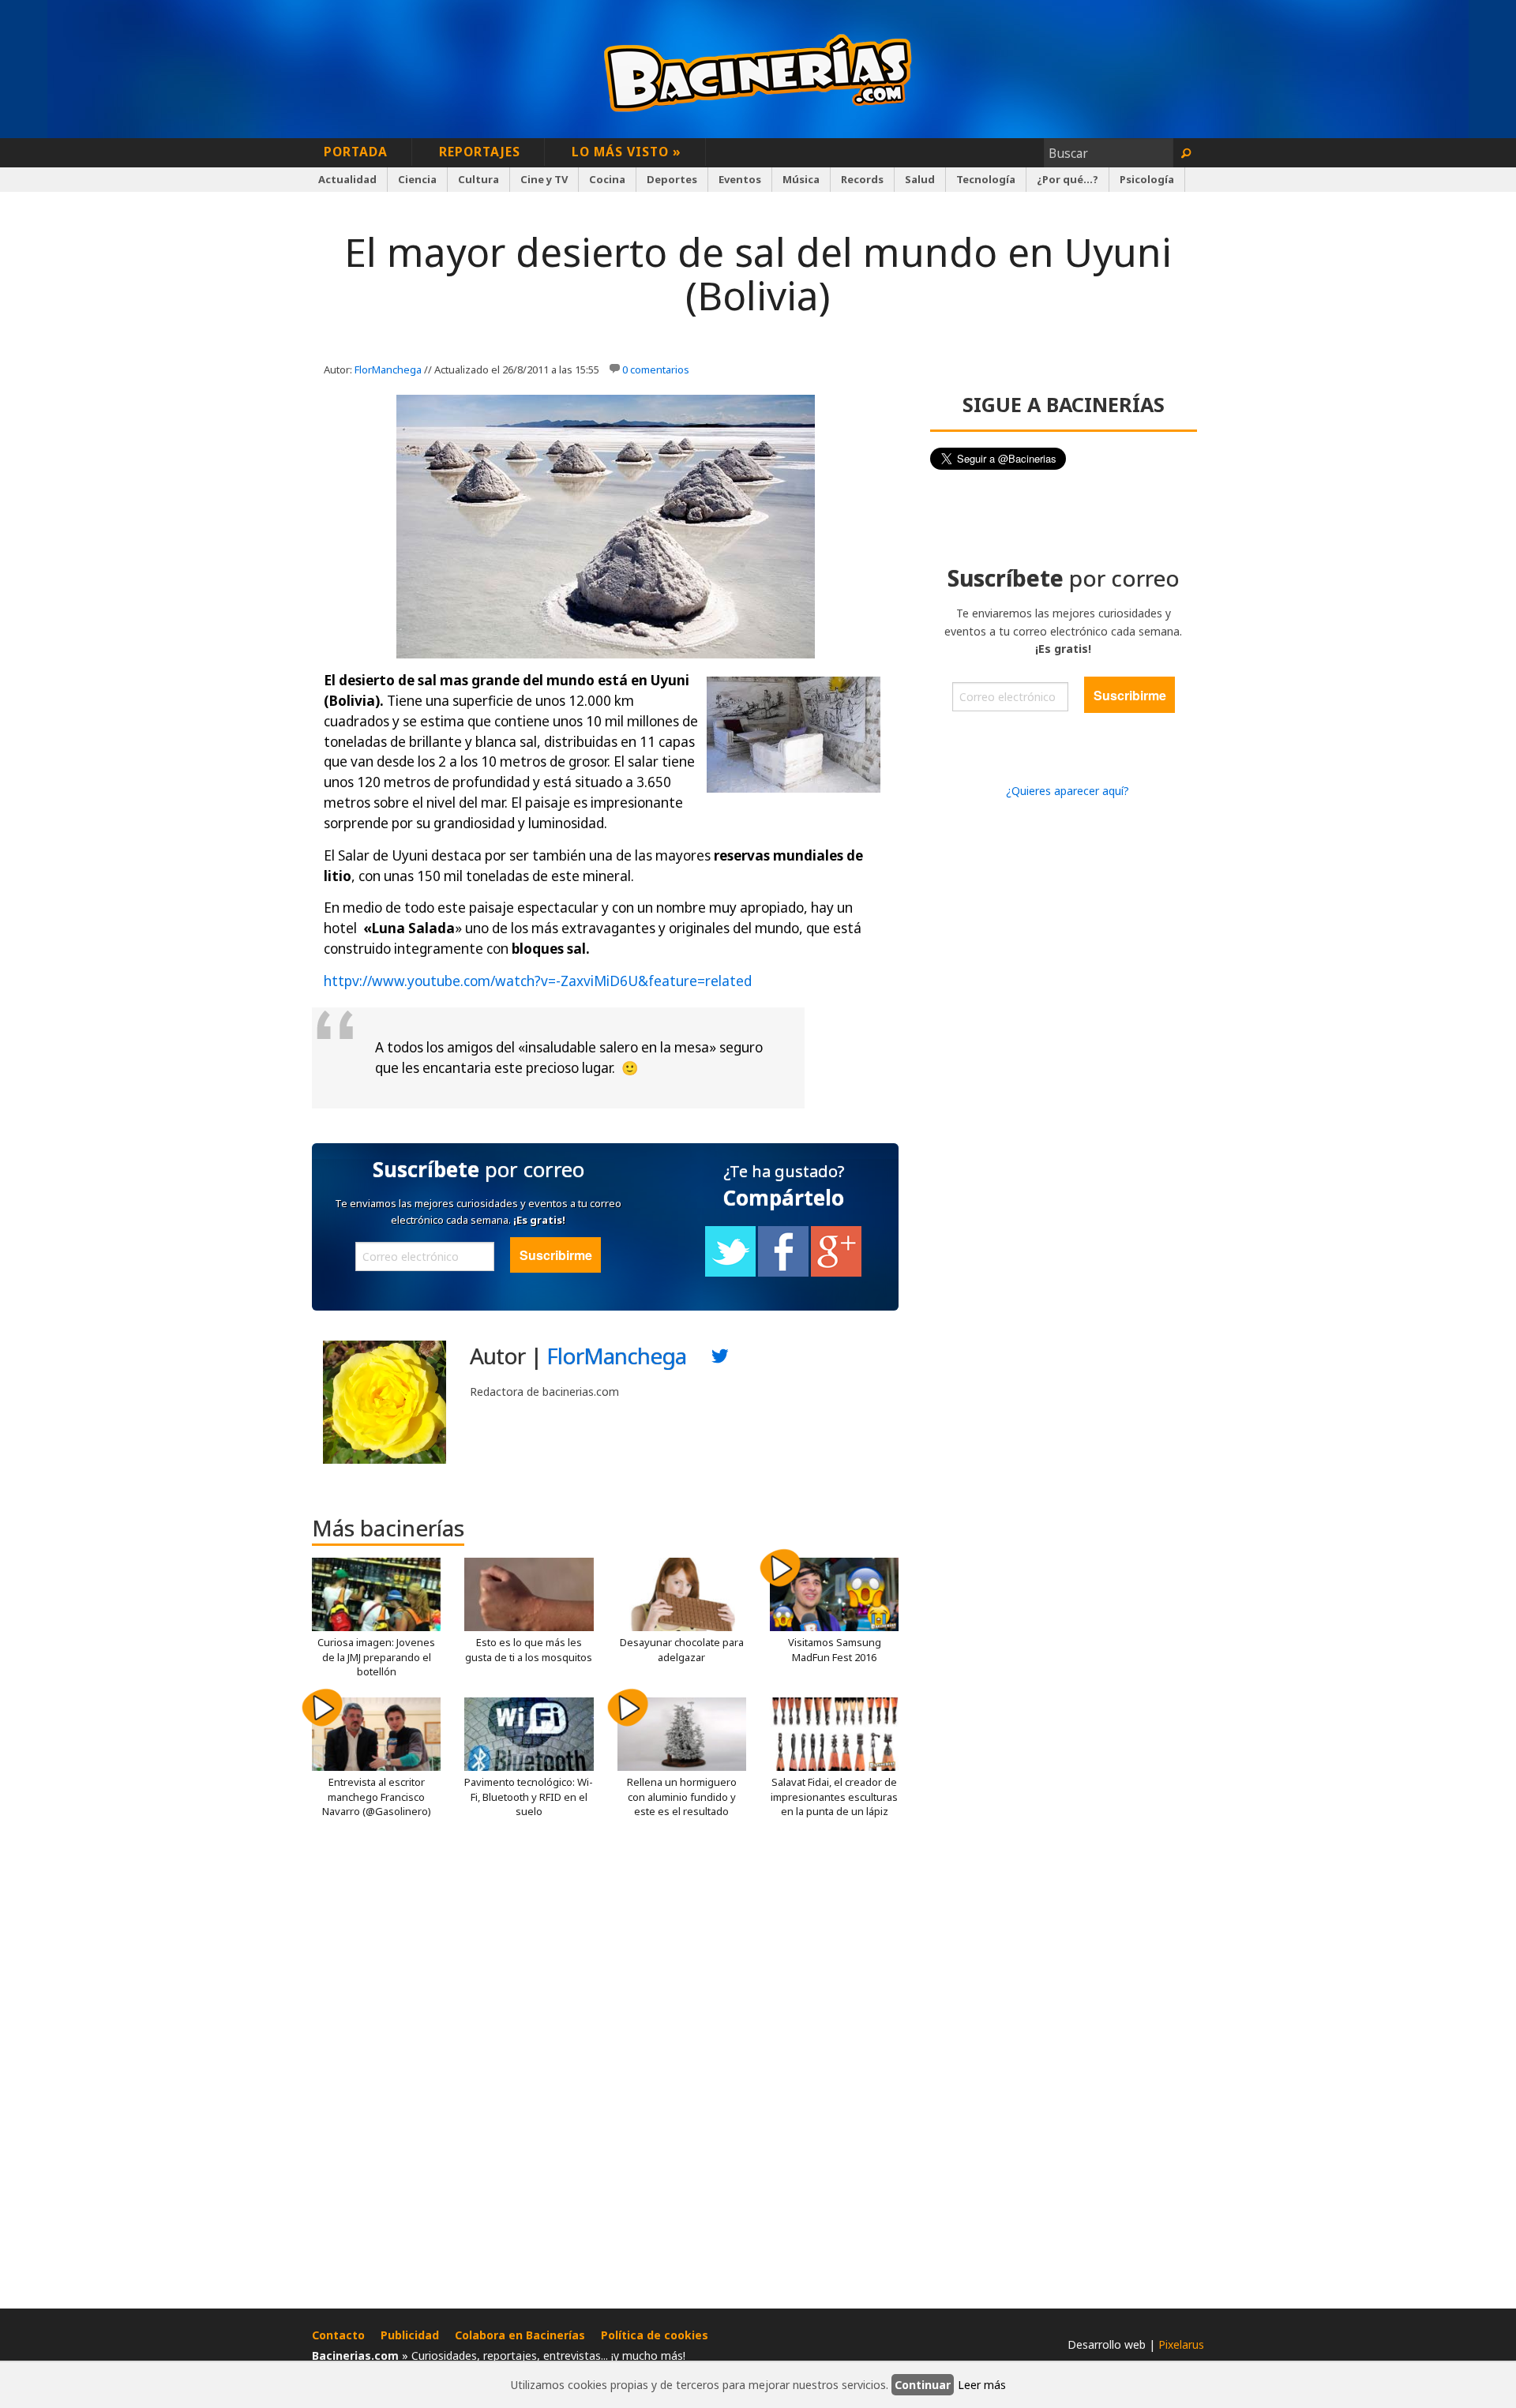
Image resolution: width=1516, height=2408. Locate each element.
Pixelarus (1181, 2344)
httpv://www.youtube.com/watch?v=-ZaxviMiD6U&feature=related (538, 981)
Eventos (740, 179)
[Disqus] (605, 2069)
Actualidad (347, 179)
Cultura (478, 179)
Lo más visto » (627, 152)
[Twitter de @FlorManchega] (720, 1360)
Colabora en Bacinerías (520, 2335)
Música (801, 179)
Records (862, 179)
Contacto (338, 2335)
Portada (356, 152)
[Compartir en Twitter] (730, 1273)
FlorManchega (388, 369)
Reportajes (480, 152)
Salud (920, 179)
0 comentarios (656, 369)
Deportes (672, 179)
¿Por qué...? (1068, 179)
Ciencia (417, 179)
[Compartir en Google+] (836, 1273)
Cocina (607, 179)
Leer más (982, 2385)
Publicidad (410, 2335)
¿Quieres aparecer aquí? (1068, 791)
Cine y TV (544, 179)
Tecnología (986, 179)
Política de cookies (655, 2335)
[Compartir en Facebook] (783, 1273)
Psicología (1147, 179)
